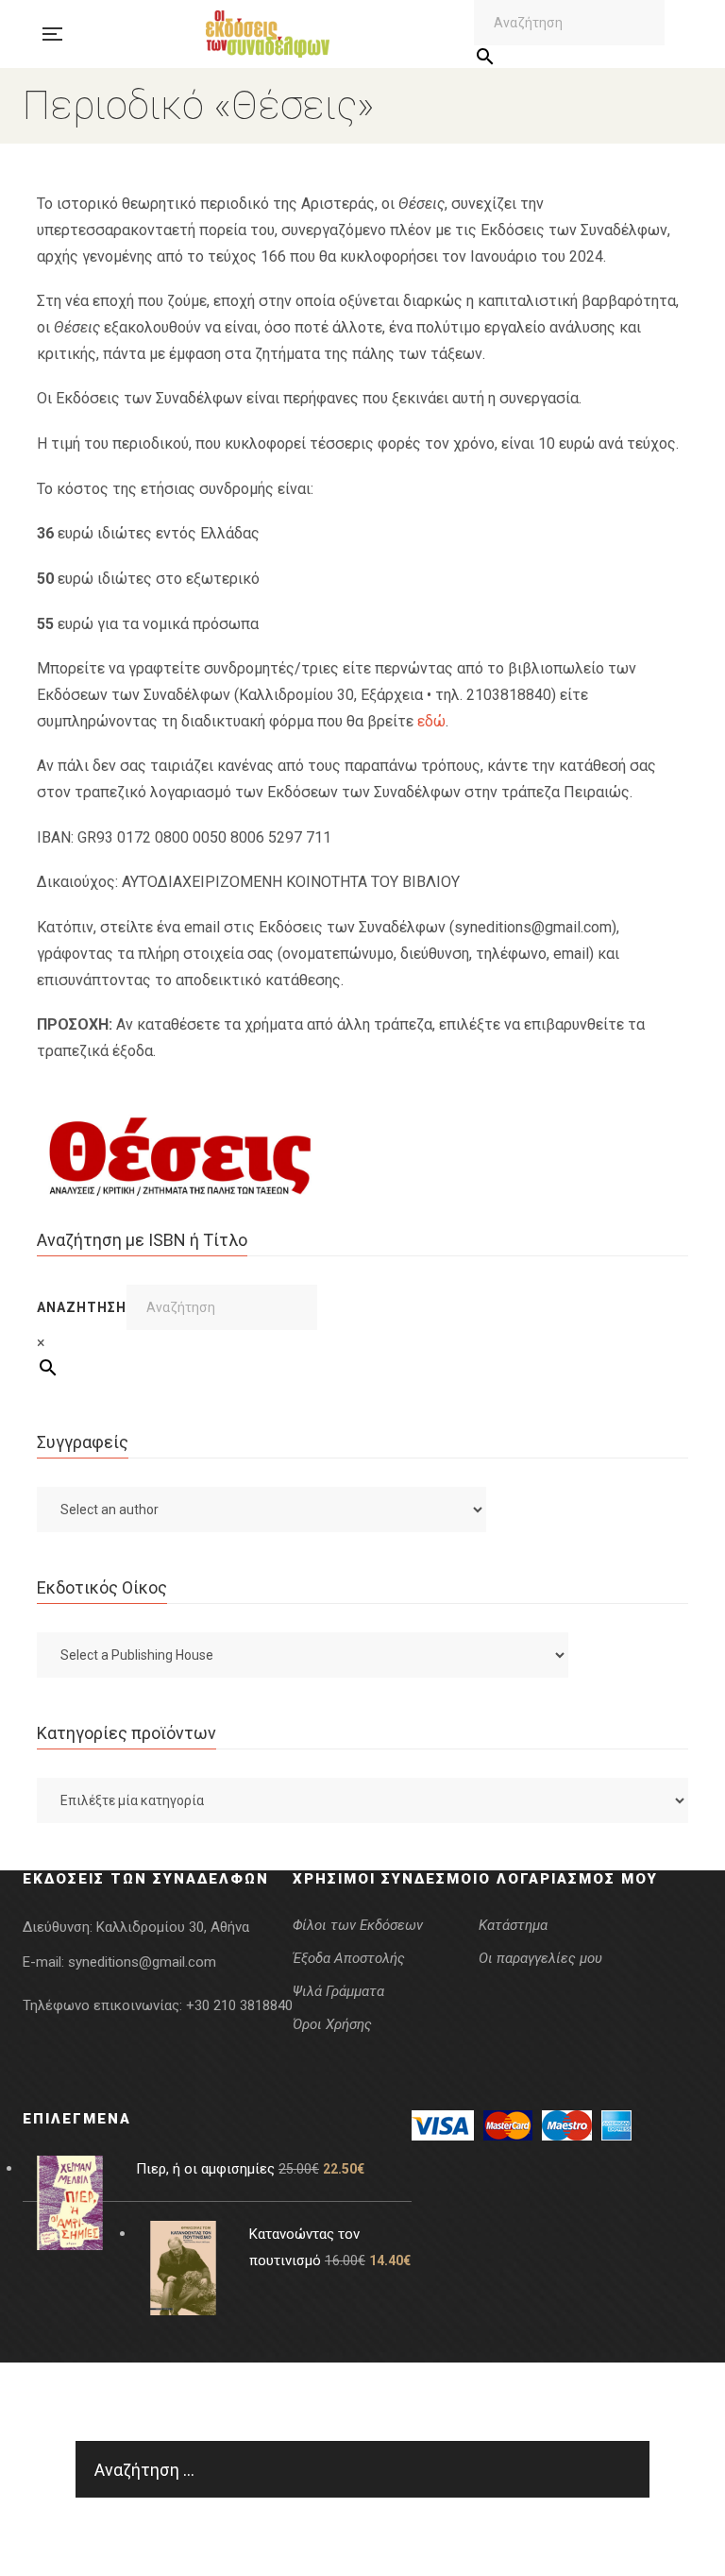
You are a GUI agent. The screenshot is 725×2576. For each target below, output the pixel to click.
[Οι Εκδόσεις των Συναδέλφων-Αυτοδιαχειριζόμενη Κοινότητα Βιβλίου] (268, 34)
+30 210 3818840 (239, 2005)
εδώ (431, 721)
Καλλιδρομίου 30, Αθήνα (173, 1927)
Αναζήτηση (82, 1307)
